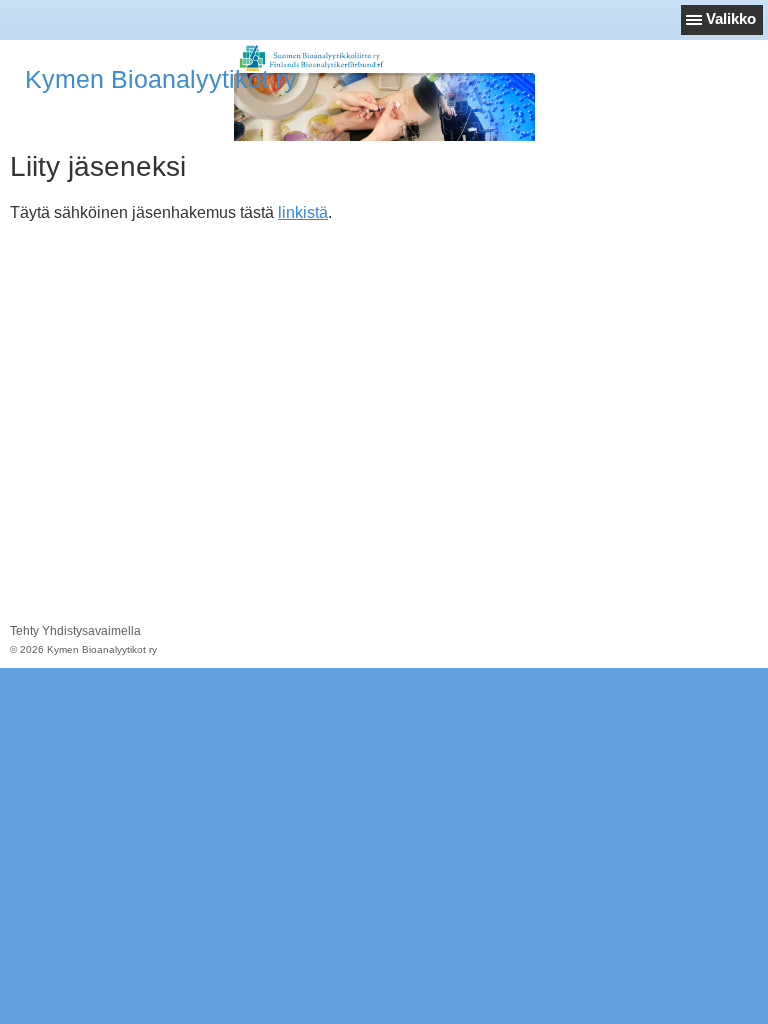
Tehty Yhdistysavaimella (75, 631)
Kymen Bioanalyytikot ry (161, 79)
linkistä (303, 212)
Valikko (731, 18)
